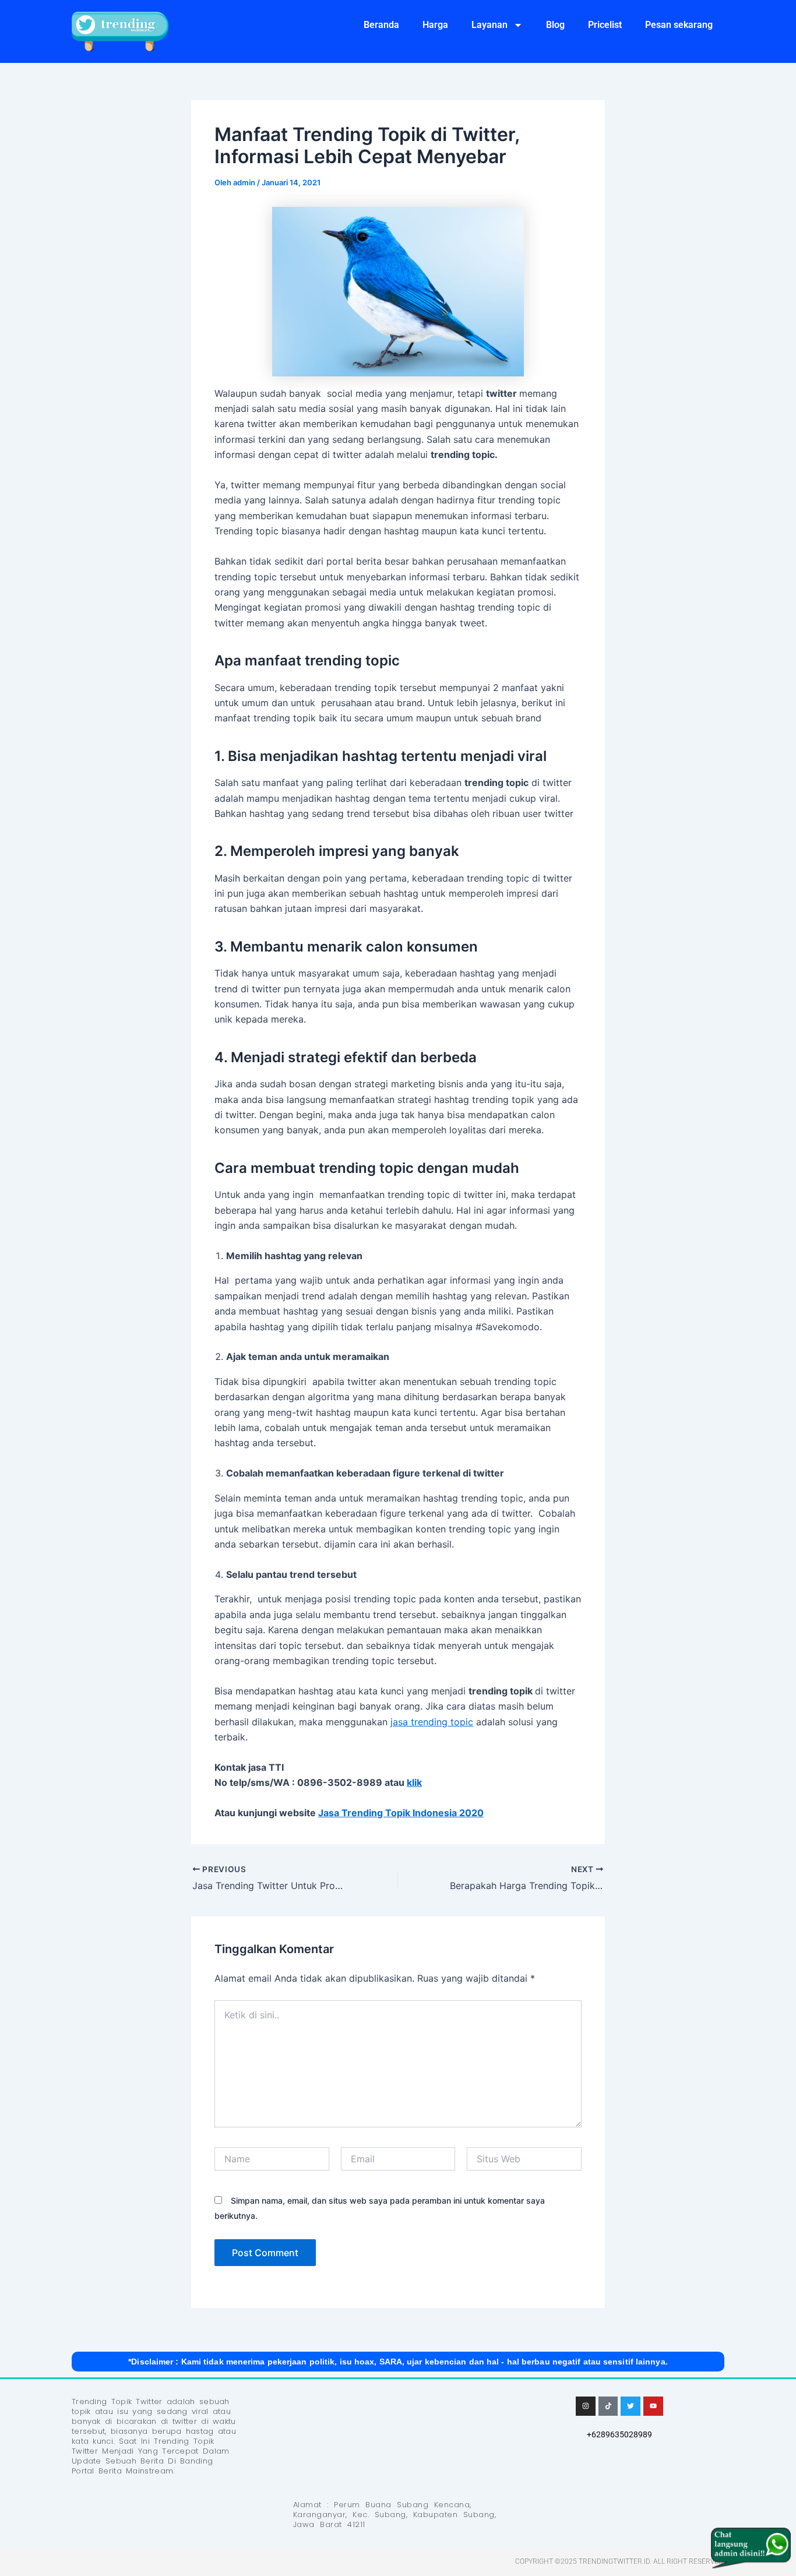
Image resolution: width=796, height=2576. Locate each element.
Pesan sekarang (679, 25)
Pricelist (605, 25)
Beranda (381, 25)
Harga (435, 25)
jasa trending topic (432, 1722)
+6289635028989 (619, 2434)
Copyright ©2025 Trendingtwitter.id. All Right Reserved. (620, 2561)
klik (414, 1782)
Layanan (489, 25)
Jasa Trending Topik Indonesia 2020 (401, 1813)
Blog (555, 25)
